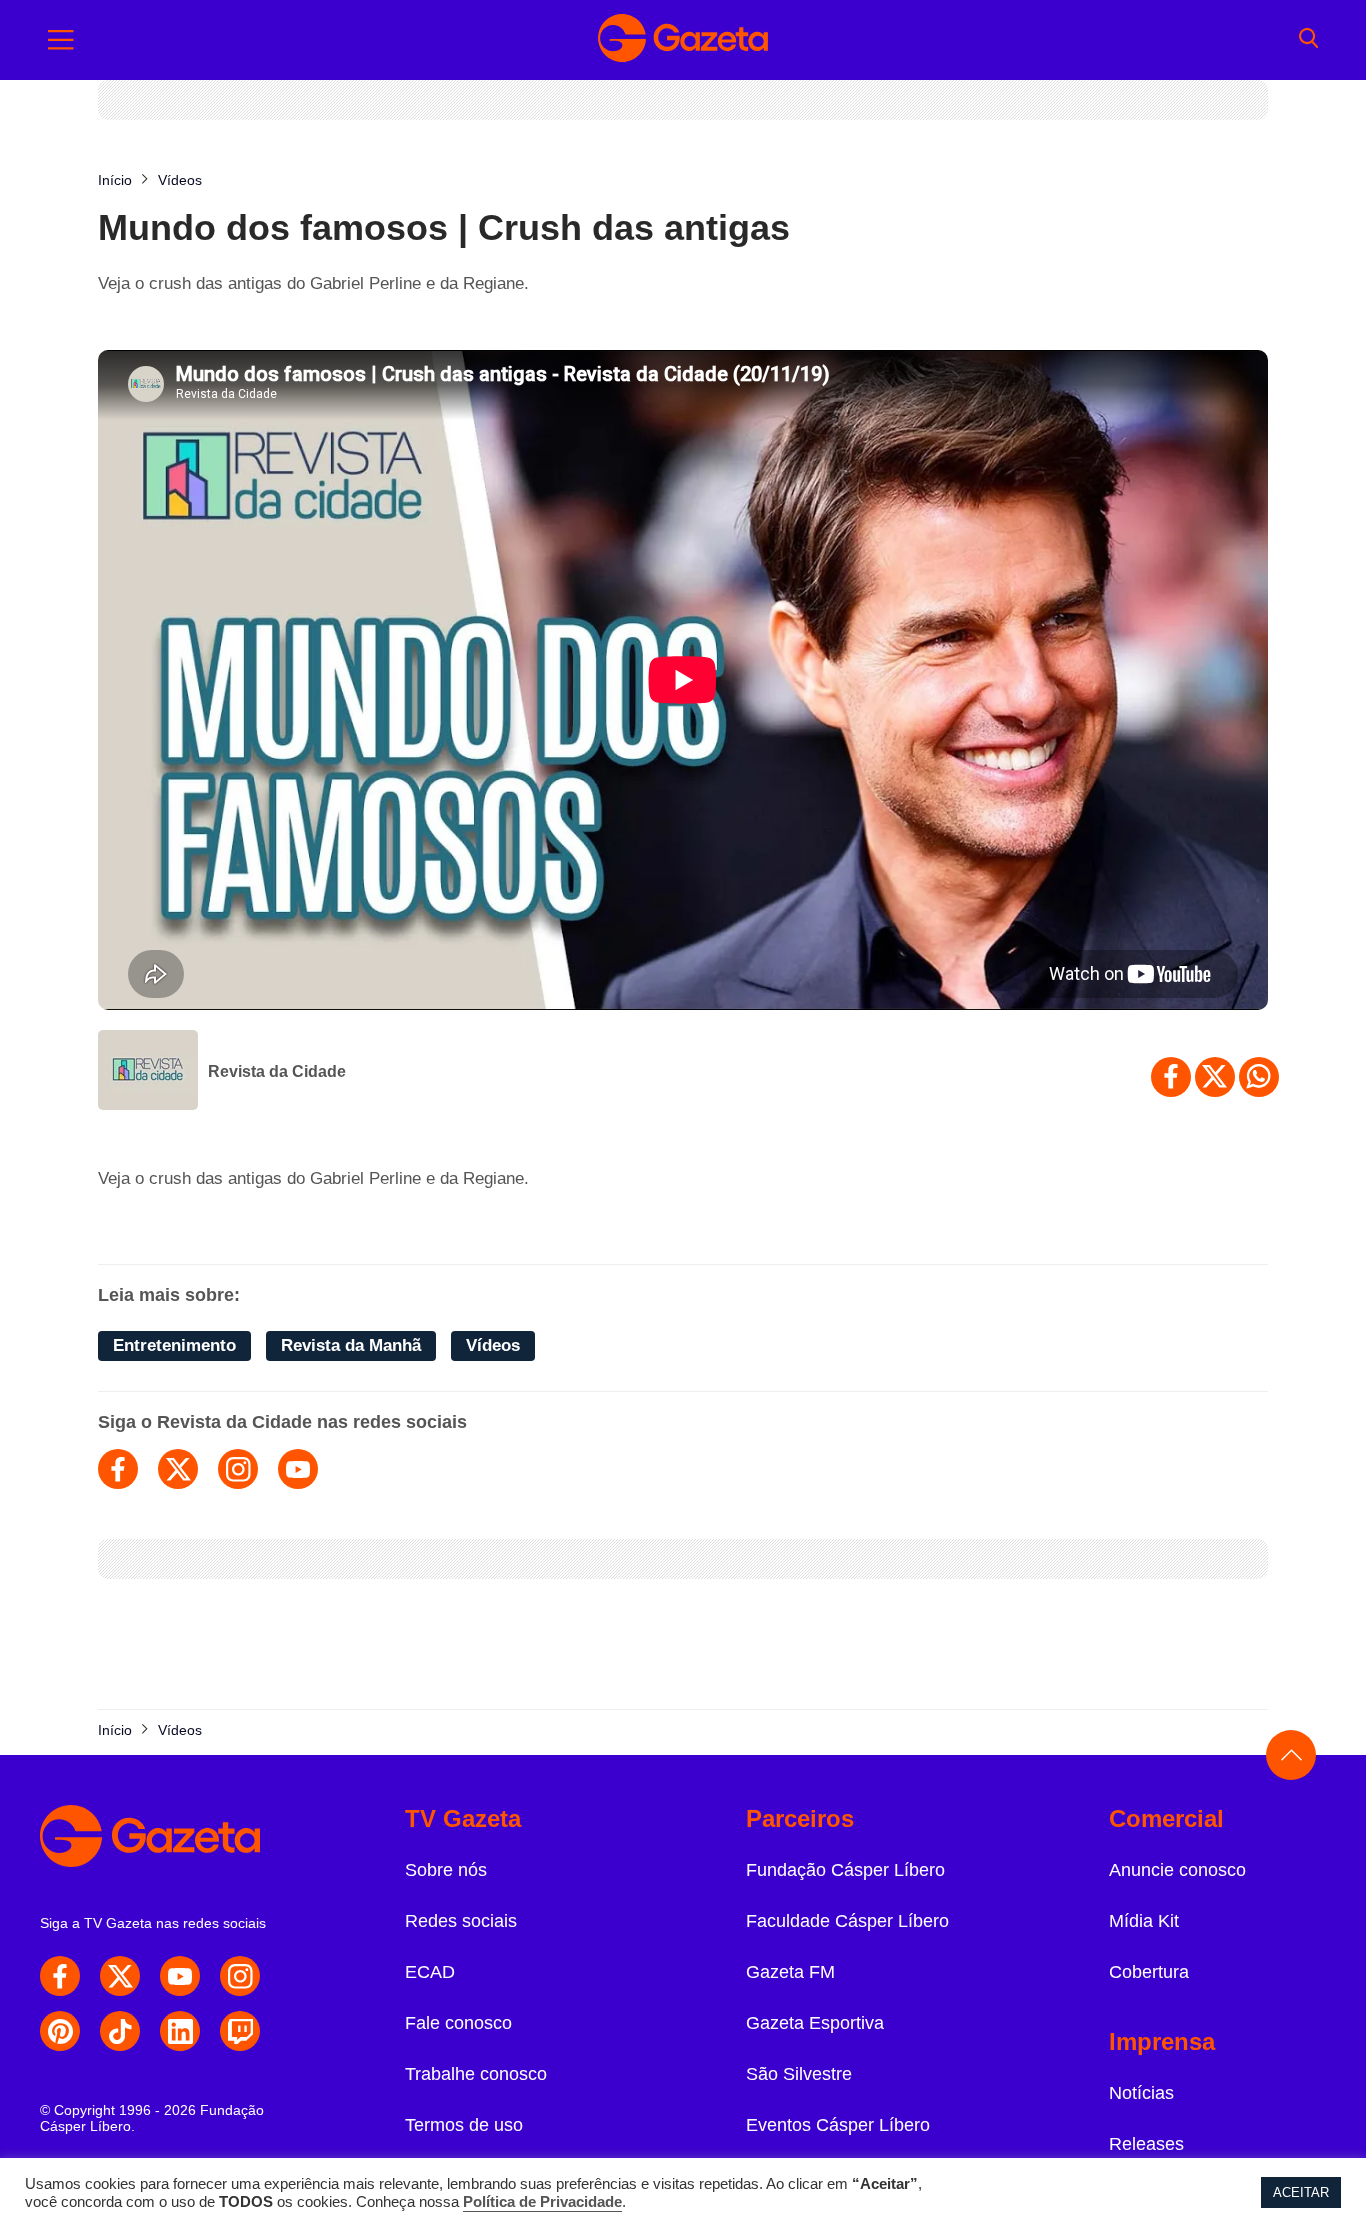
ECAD (430, 1972)
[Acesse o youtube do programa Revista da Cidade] (298, 1469)
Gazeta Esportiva (815, 2023)
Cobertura (1149, 1972)
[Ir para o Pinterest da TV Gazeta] (60, 2031)
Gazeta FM (790, 1972)
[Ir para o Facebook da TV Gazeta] (60, 1976)
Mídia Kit (1144, 1921)
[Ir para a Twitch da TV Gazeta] (240, 2031)
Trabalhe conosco (476, 2074)
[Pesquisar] (1308, 40)
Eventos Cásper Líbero (838, 2125)
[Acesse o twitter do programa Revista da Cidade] (178, 1469)
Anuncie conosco (1177, 1870)
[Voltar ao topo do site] (1291, 1755)
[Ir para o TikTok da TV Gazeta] (120, 2031)
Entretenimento (174, 1345)
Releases (1146, 2144)
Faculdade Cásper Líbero (847, 1921)
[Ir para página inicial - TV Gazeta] (683, 40)
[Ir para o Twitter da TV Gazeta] (120, 1976)
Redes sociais (461, 1921)
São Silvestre (799, 2074)
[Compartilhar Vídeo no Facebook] (1171, 1077)
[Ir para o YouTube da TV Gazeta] (180, 1976)
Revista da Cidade (277, 1071)
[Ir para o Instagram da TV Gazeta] (240, 1976)
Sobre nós (446, 1870)
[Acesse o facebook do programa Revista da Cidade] (118, 1469)
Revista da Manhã (351, 1345)
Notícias (1141, 2093)
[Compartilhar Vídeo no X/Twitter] (1215, 1077)
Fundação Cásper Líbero (845, 1870)
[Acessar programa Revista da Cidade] (148, 1072)
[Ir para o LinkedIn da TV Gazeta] (180, 2031)
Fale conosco (458, 2023)
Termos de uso (464, 2125)
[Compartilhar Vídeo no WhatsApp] (1259, 1077)
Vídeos (493, 1345)
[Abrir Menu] (61, 40)
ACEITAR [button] (1301, 2192)
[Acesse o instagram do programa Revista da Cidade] (238, 1469)
